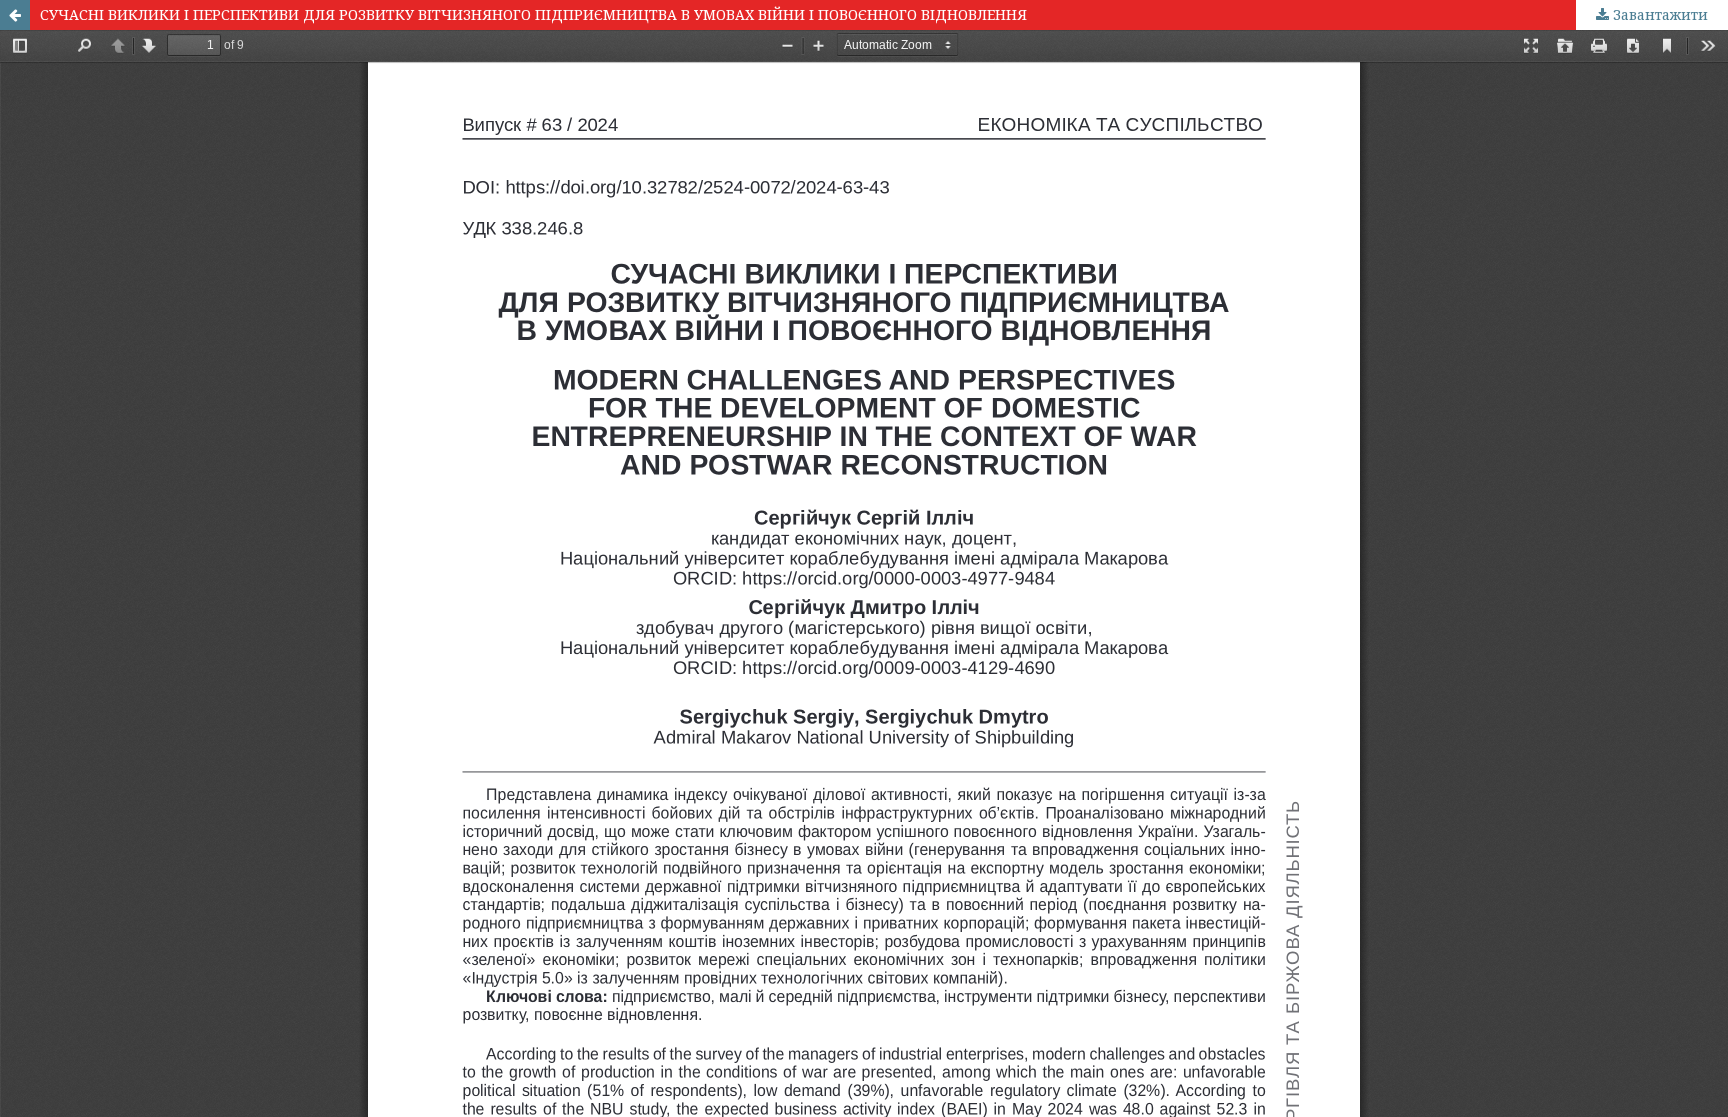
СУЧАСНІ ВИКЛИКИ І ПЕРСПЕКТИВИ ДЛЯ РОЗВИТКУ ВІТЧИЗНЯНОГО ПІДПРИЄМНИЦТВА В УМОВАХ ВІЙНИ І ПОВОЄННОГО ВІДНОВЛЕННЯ (533, 14)
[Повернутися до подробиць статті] (15, 15)
